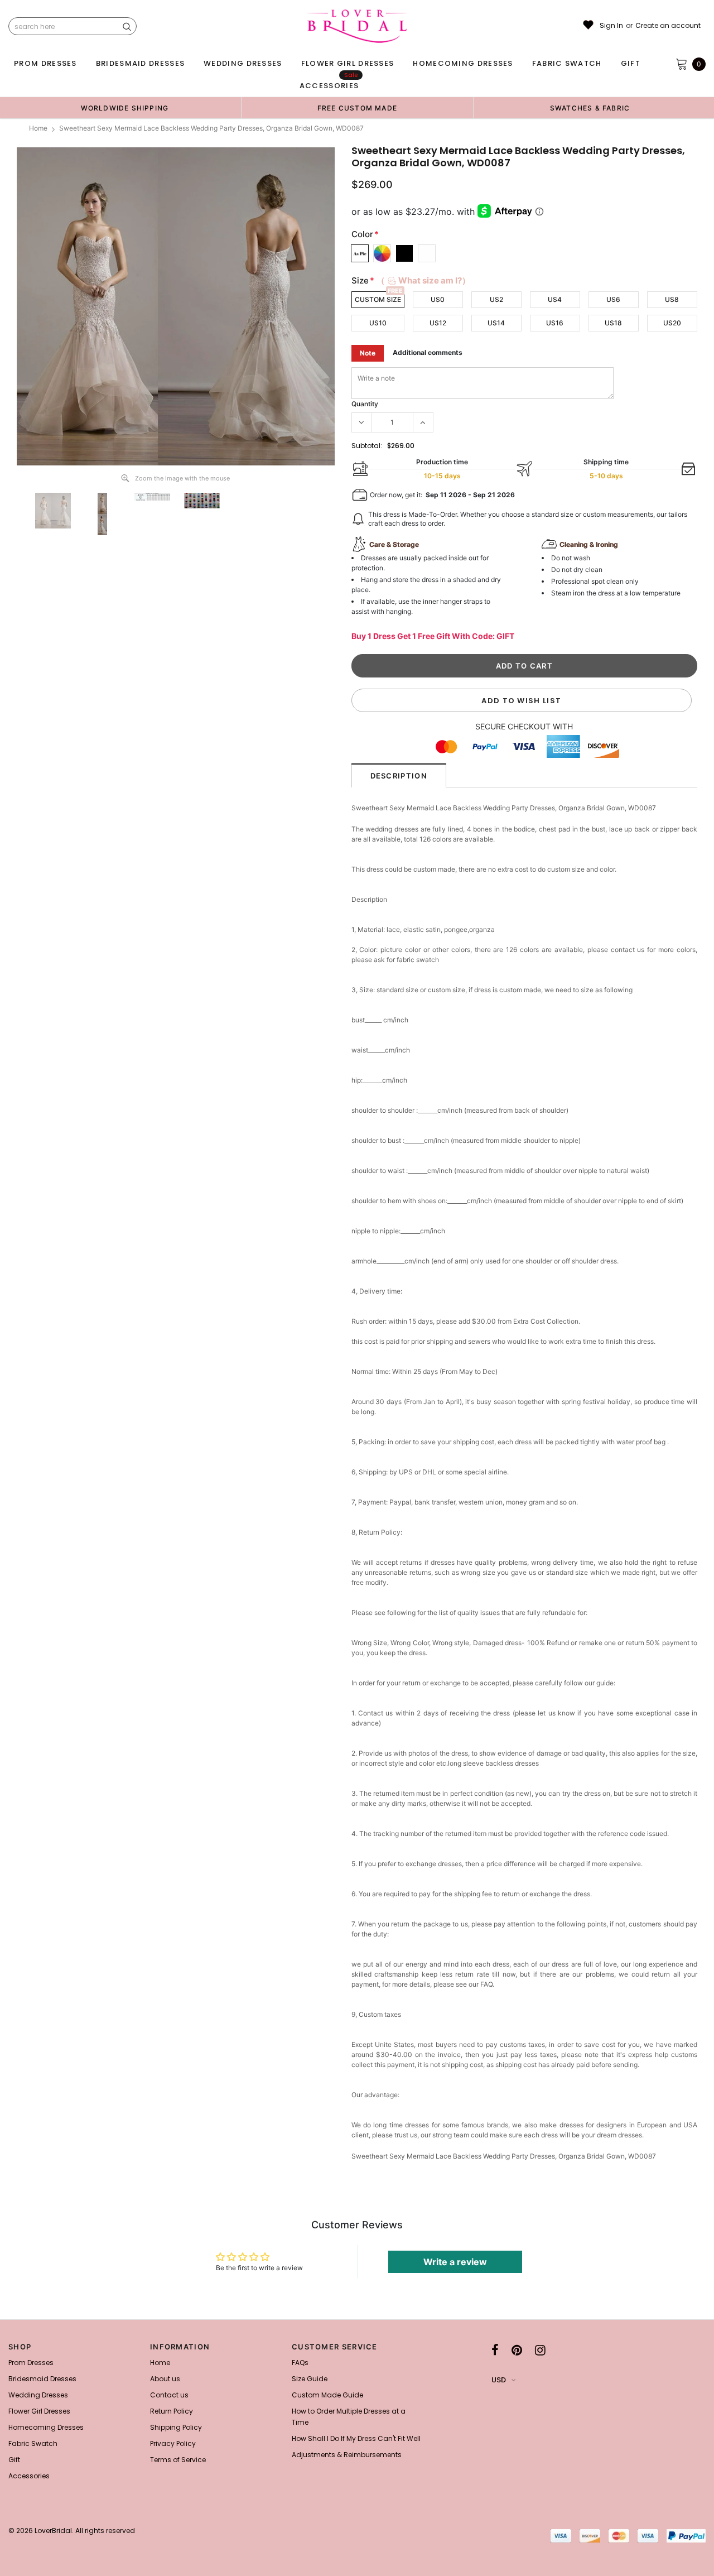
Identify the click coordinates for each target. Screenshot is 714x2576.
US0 (438, 299)
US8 (672, 299)
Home (38, 128)
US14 (496, 323)
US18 (613, 323)
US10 (378, 323)
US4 (555, 299)
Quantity (365, 404)
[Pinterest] (517, 2350)
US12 (438, 323)
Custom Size (378, 299)
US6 (613, 299)
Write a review (455, 2262)
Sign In (611, 26)
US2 (496, 299)
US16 (555, 323)
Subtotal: (367, 446)
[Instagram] (540, 2350)
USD (499, 2380)
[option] (125, 108)
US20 (672, 323)
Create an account (668, 26)
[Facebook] (495, 2350)
